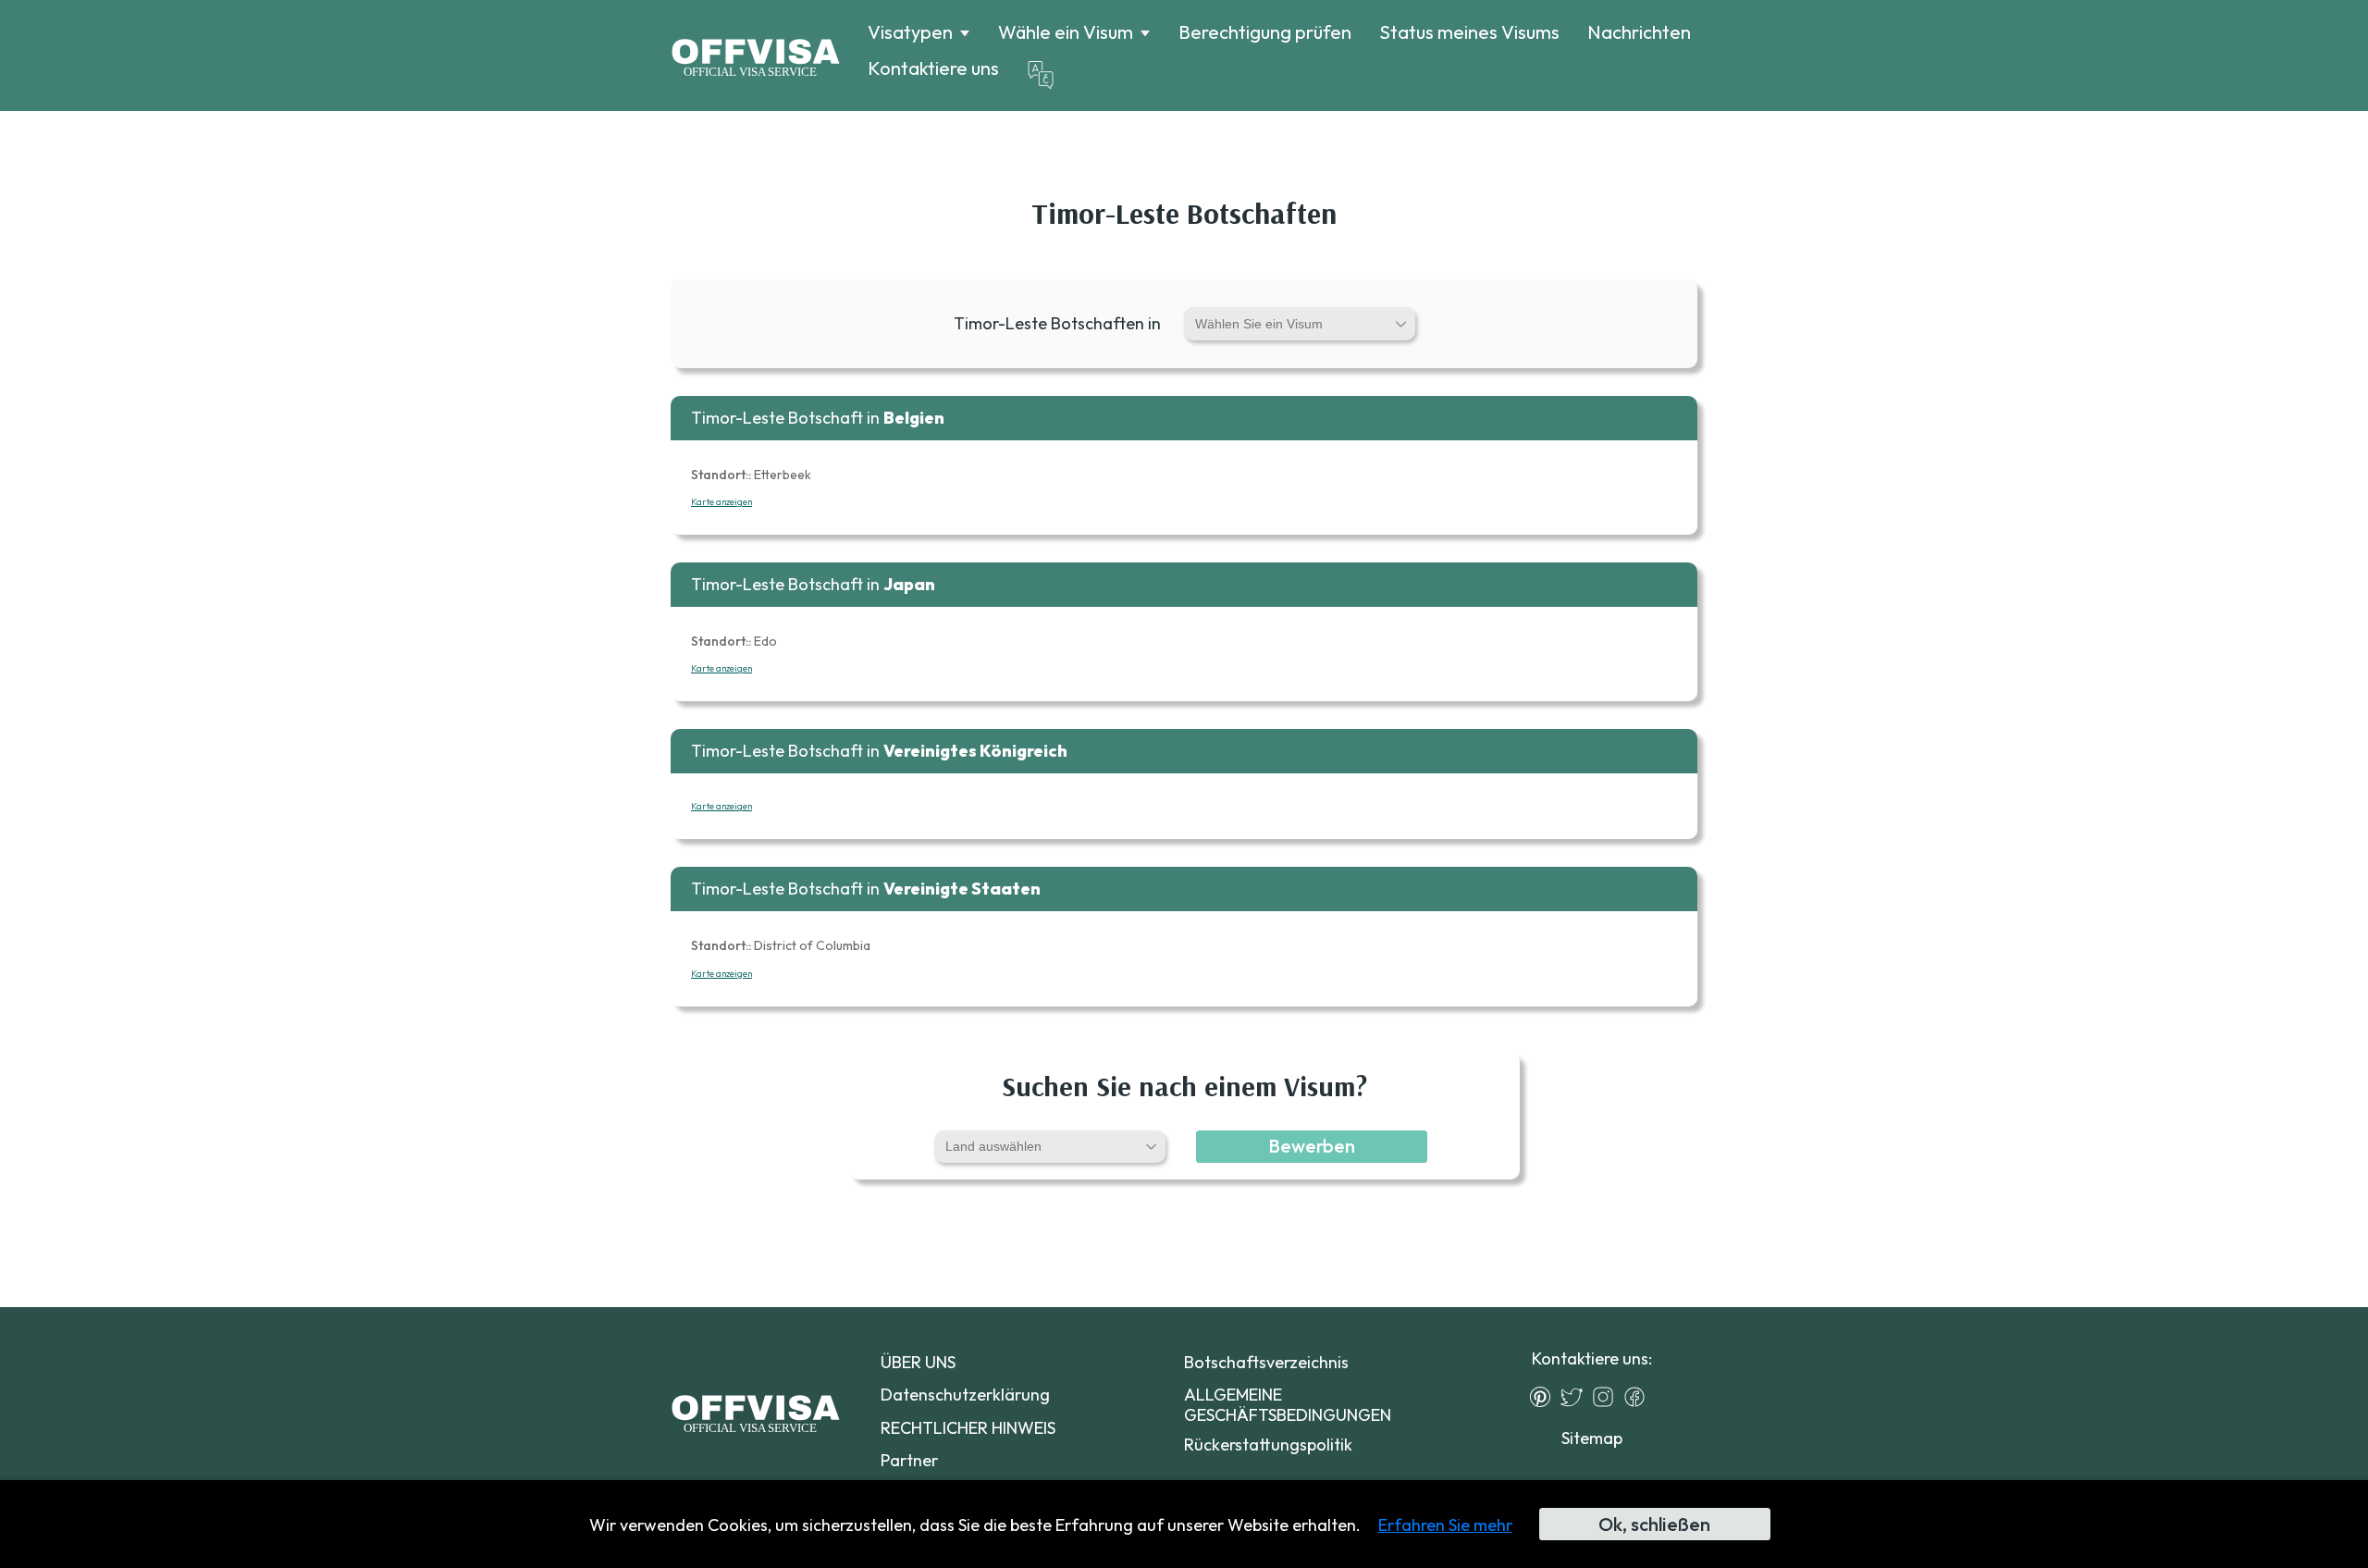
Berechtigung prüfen (1265, 32)
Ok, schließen (1654, 1524)
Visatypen (910, 32)
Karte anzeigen (721, 502)
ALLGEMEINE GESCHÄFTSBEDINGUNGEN (1288, 1404)
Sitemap (1592, 1438)
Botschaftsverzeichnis (1266, 1362)
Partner (909, 1460)
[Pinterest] (1545, 1397)
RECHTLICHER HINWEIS (968, 1428)
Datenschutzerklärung (965, 1395)
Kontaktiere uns (933, 68)
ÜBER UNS (918, 1362)
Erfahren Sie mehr (1445, 1525)
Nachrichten (1639, 32)
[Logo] (755, 56)
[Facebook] (1639, 1397)
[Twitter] (1576, 1397)
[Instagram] (1608, 1397)
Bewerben (1312, 1146)
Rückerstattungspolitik (1268, 1445)
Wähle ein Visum (1066, 32)
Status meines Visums (1469, 32)
